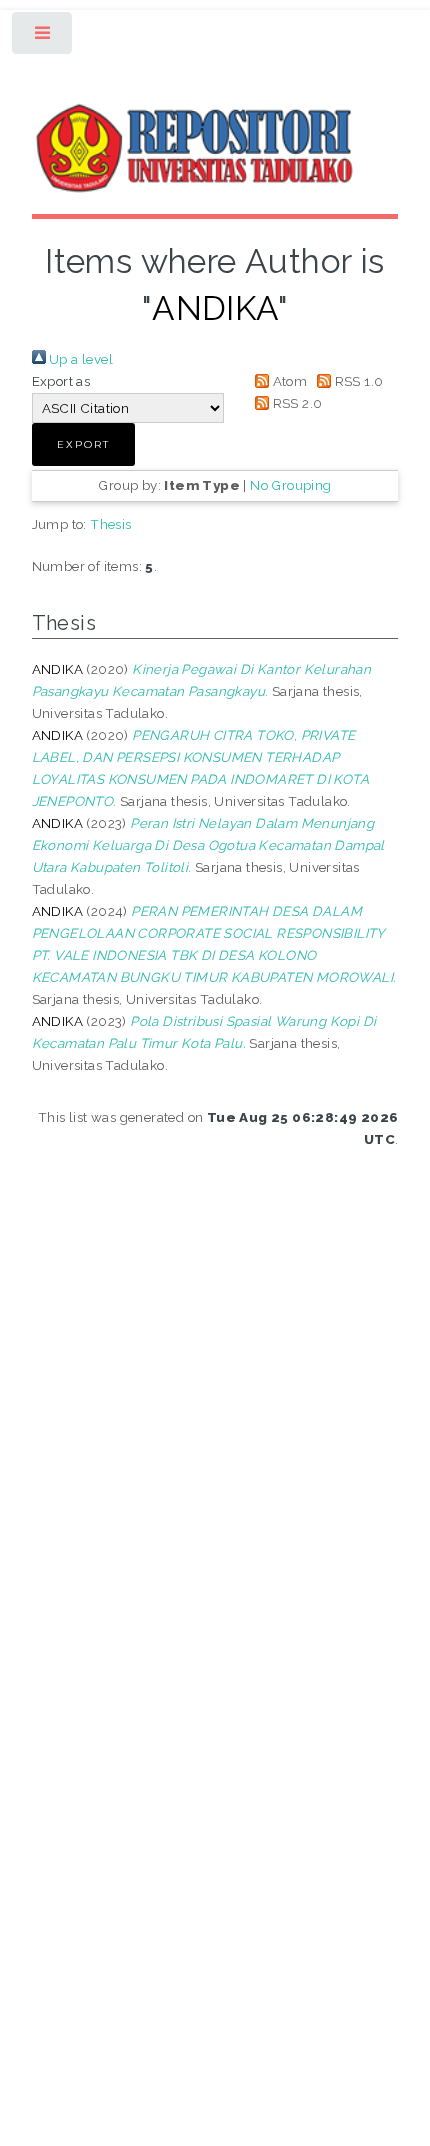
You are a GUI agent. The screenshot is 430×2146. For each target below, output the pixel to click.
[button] (83, 444)
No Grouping (290, 485)
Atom (288, 381)
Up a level (79, 359)
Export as (61, 381)
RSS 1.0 (357, 381)
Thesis (110, 524)
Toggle (43, 37)
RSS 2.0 (295, 403)
